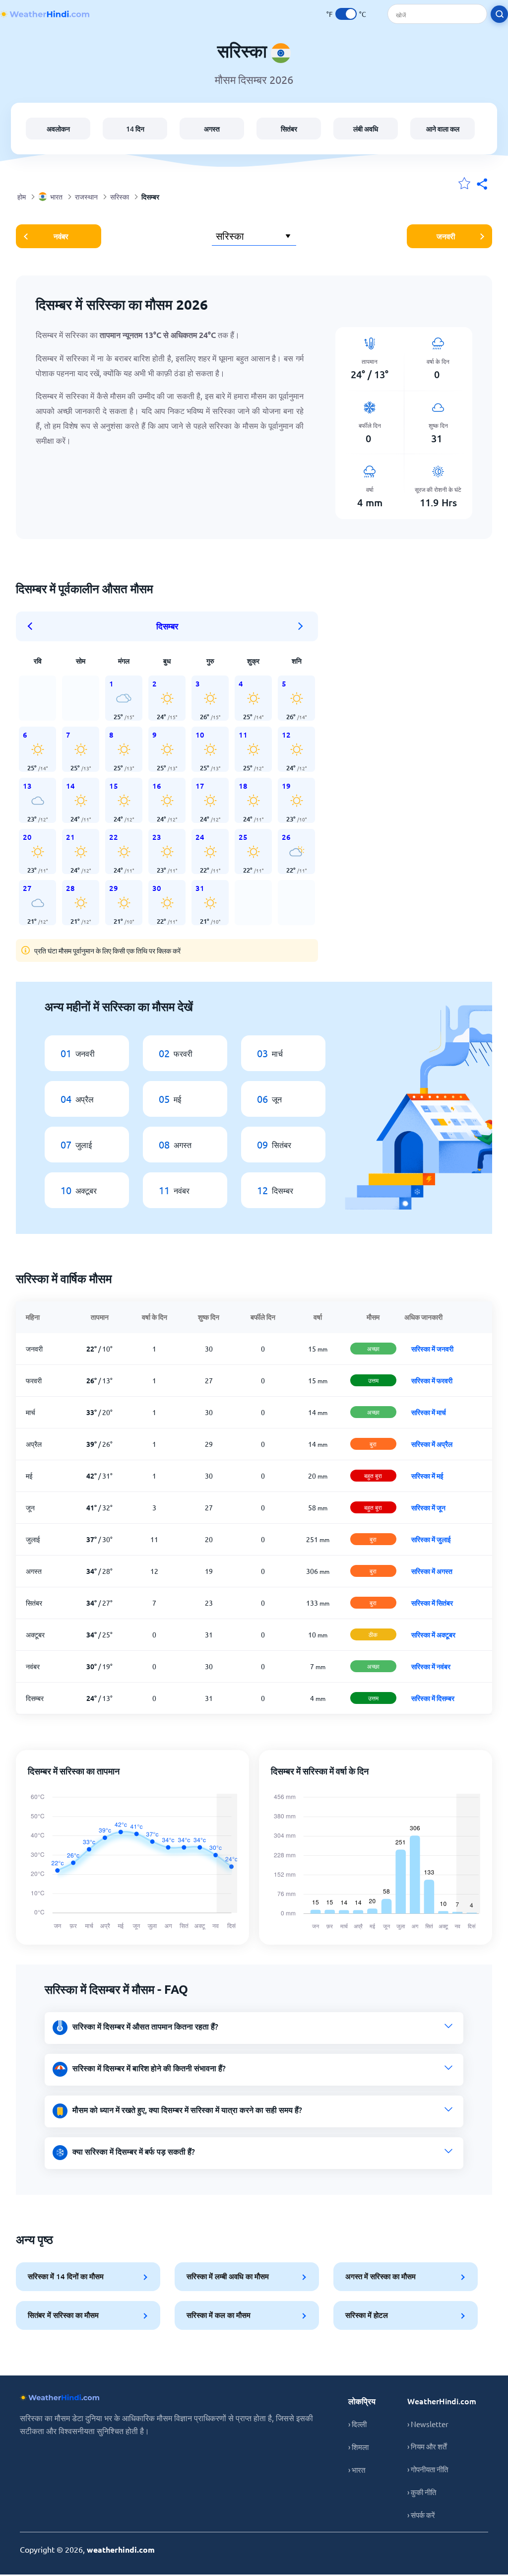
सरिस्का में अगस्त (432, 1571)
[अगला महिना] (301, 626)
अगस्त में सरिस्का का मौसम (381, 2276)
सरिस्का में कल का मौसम (219, 2315)
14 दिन (135, 129)
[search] (499, 14)
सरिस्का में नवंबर (431, 1666)
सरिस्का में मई (427, 1476)
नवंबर (61, 236)
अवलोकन (58, 129)
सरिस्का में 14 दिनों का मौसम (66, 2276)
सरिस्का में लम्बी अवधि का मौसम (228, 2276)
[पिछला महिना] (33, 626)
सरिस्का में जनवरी (432, 1349)
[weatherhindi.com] (45, 14)
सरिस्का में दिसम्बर (433, 1698)
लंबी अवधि (366, 129)
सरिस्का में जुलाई (431, 1539)
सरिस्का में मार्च (429, 1412)
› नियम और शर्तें (427, 2446)
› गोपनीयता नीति (428, 2469)
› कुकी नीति (422, 2492)
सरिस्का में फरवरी (432, 1380)
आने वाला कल (443, 129)
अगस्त (212, 129)
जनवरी (446, 236)
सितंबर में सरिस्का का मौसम (63, 2315)
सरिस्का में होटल (367, 2315)
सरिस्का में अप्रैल (432, 1444)
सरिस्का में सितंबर (432, 1603)
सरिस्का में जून (428, 1507)
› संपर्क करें (421, 2515)
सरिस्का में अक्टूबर (433, 1634)
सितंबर (289, 129)
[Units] (346, 14)
